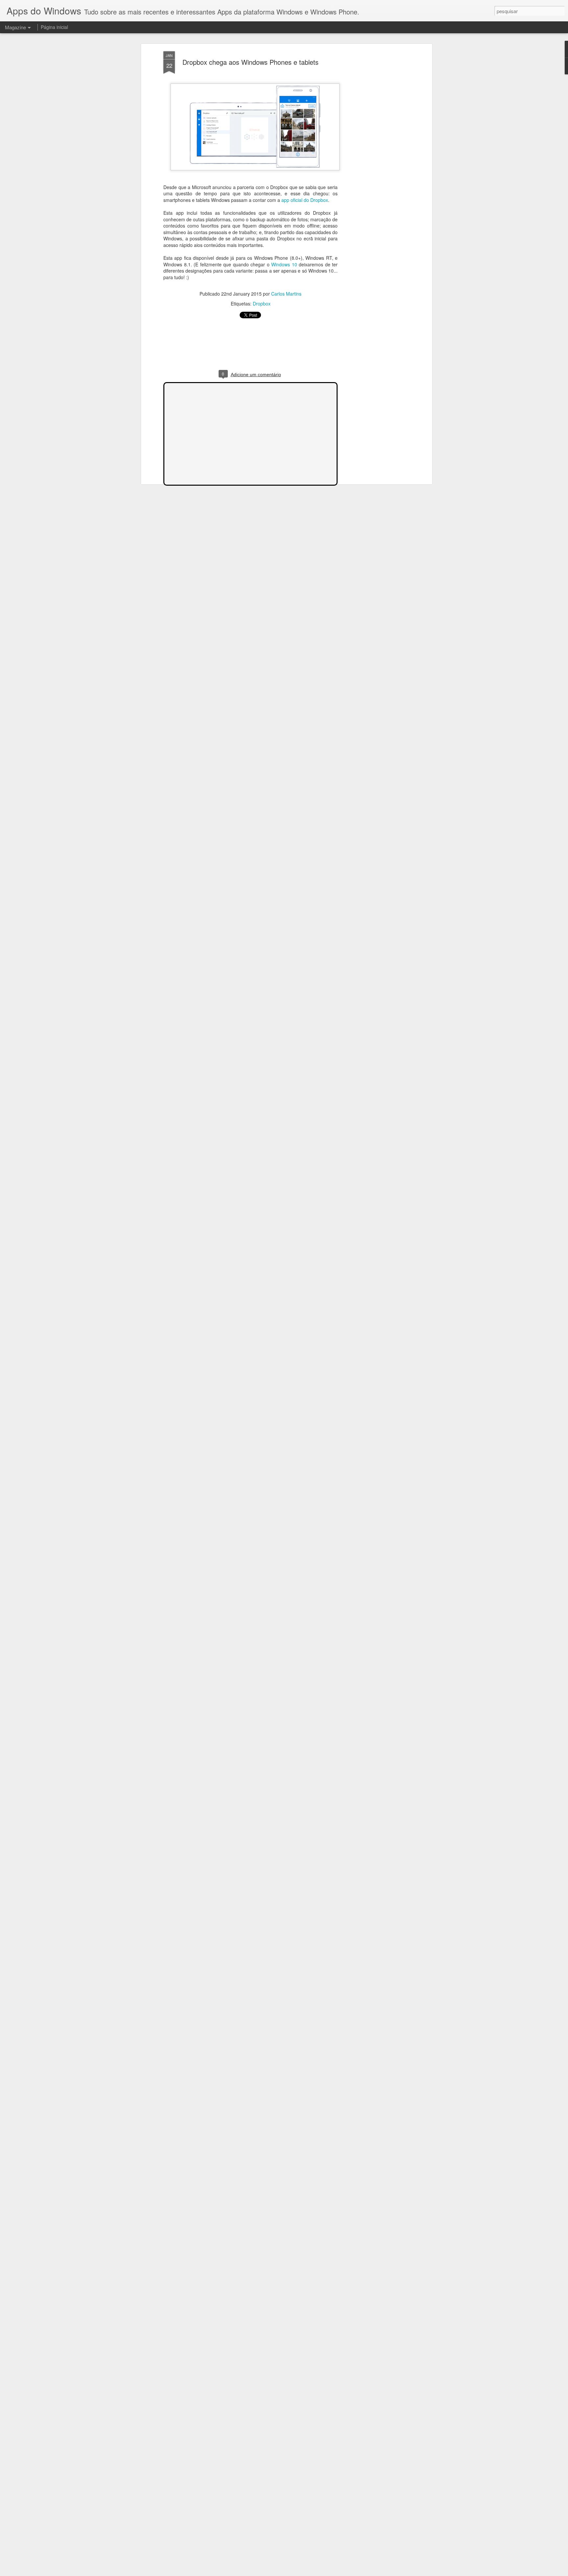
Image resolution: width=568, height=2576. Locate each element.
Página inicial (54, 27)
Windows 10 (284, 264)
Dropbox (262, 304)
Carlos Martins (286, 294)
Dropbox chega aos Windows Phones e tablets (250, 62)
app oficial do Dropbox (305, 200)
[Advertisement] (374, 155)
